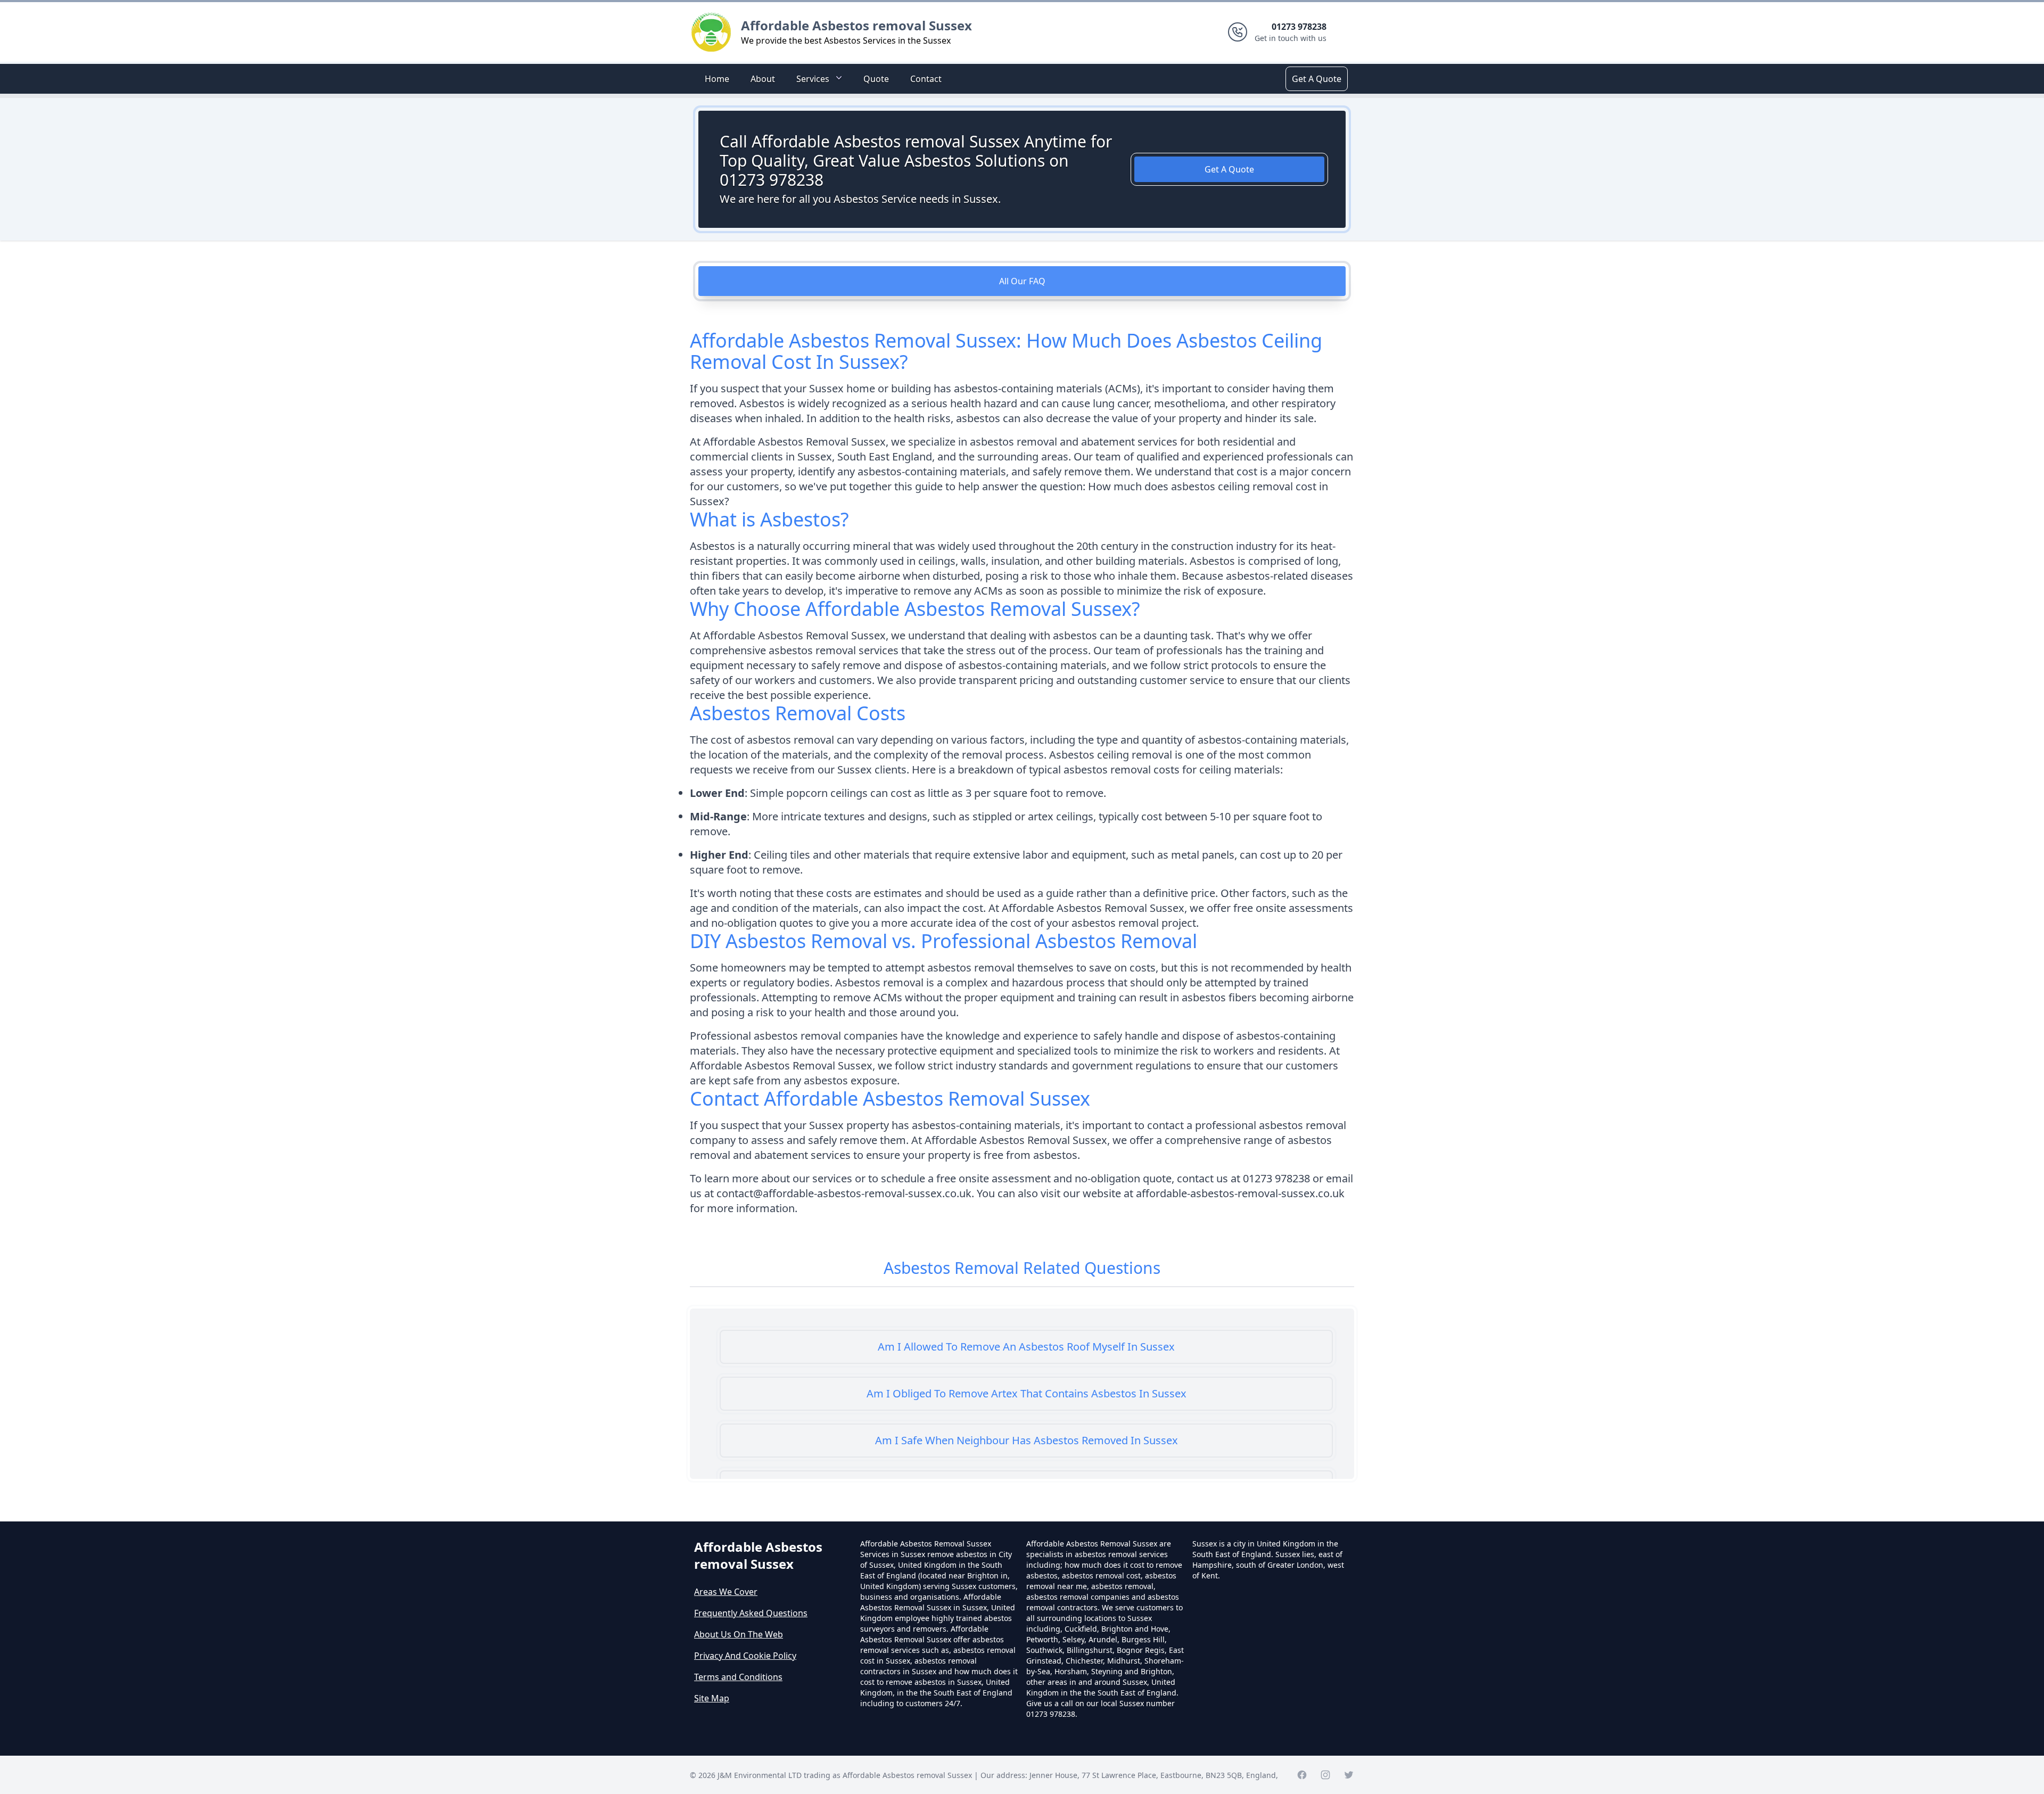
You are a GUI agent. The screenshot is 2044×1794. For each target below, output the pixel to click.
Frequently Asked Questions (751, 1613)
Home (717, 79)
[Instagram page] (1325, 1775)
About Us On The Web (739, 1634)
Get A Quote (1317, 79)
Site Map (712, 1698)
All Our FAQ (1022, 281)
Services (813, 79)
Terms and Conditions (738, 1677)
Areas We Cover (726, 1592)
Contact (926, 79)
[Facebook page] (1302, 1775)
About (763, 79)
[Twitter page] (1349, 1775)
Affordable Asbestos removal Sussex (856, 25)
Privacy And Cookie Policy (745, 1656)
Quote (876, 79)
